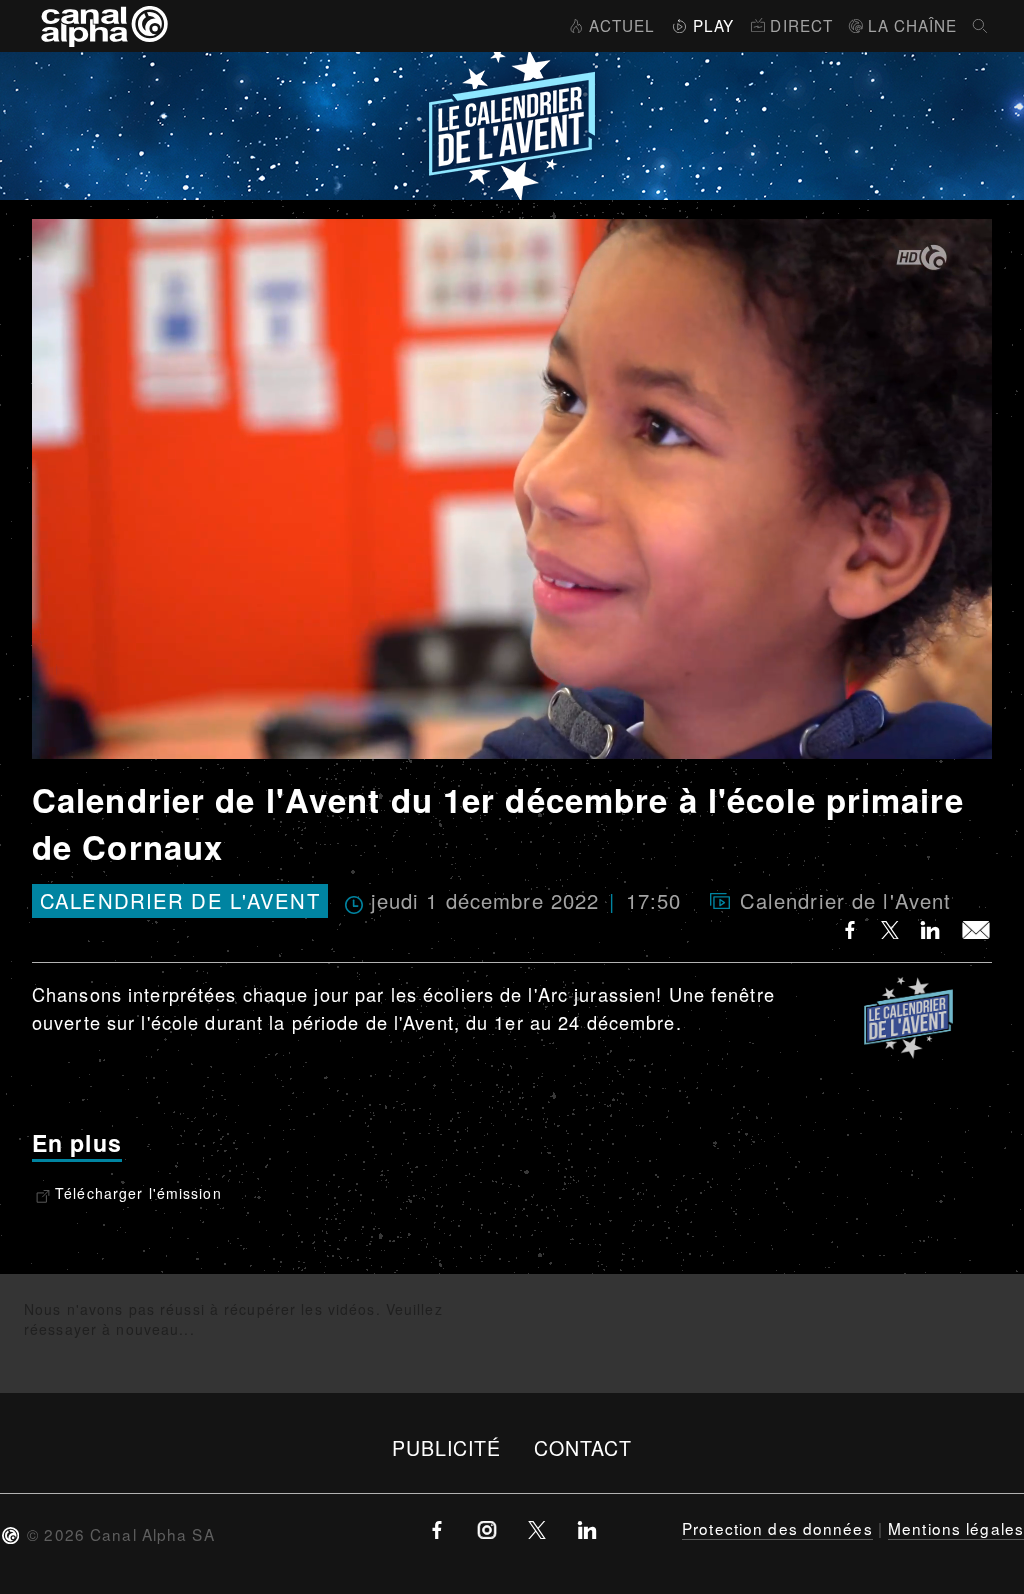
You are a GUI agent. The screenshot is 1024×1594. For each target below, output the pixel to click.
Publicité (447, 1447)
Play (713, 25)
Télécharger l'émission (138, 1193)
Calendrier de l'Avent (180, 901)
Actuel (622, 25)
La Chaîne (912, 25)
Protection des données (777, 1528)
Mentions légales (956, 1528)
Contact (583, 1447)
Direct (801, 25)
